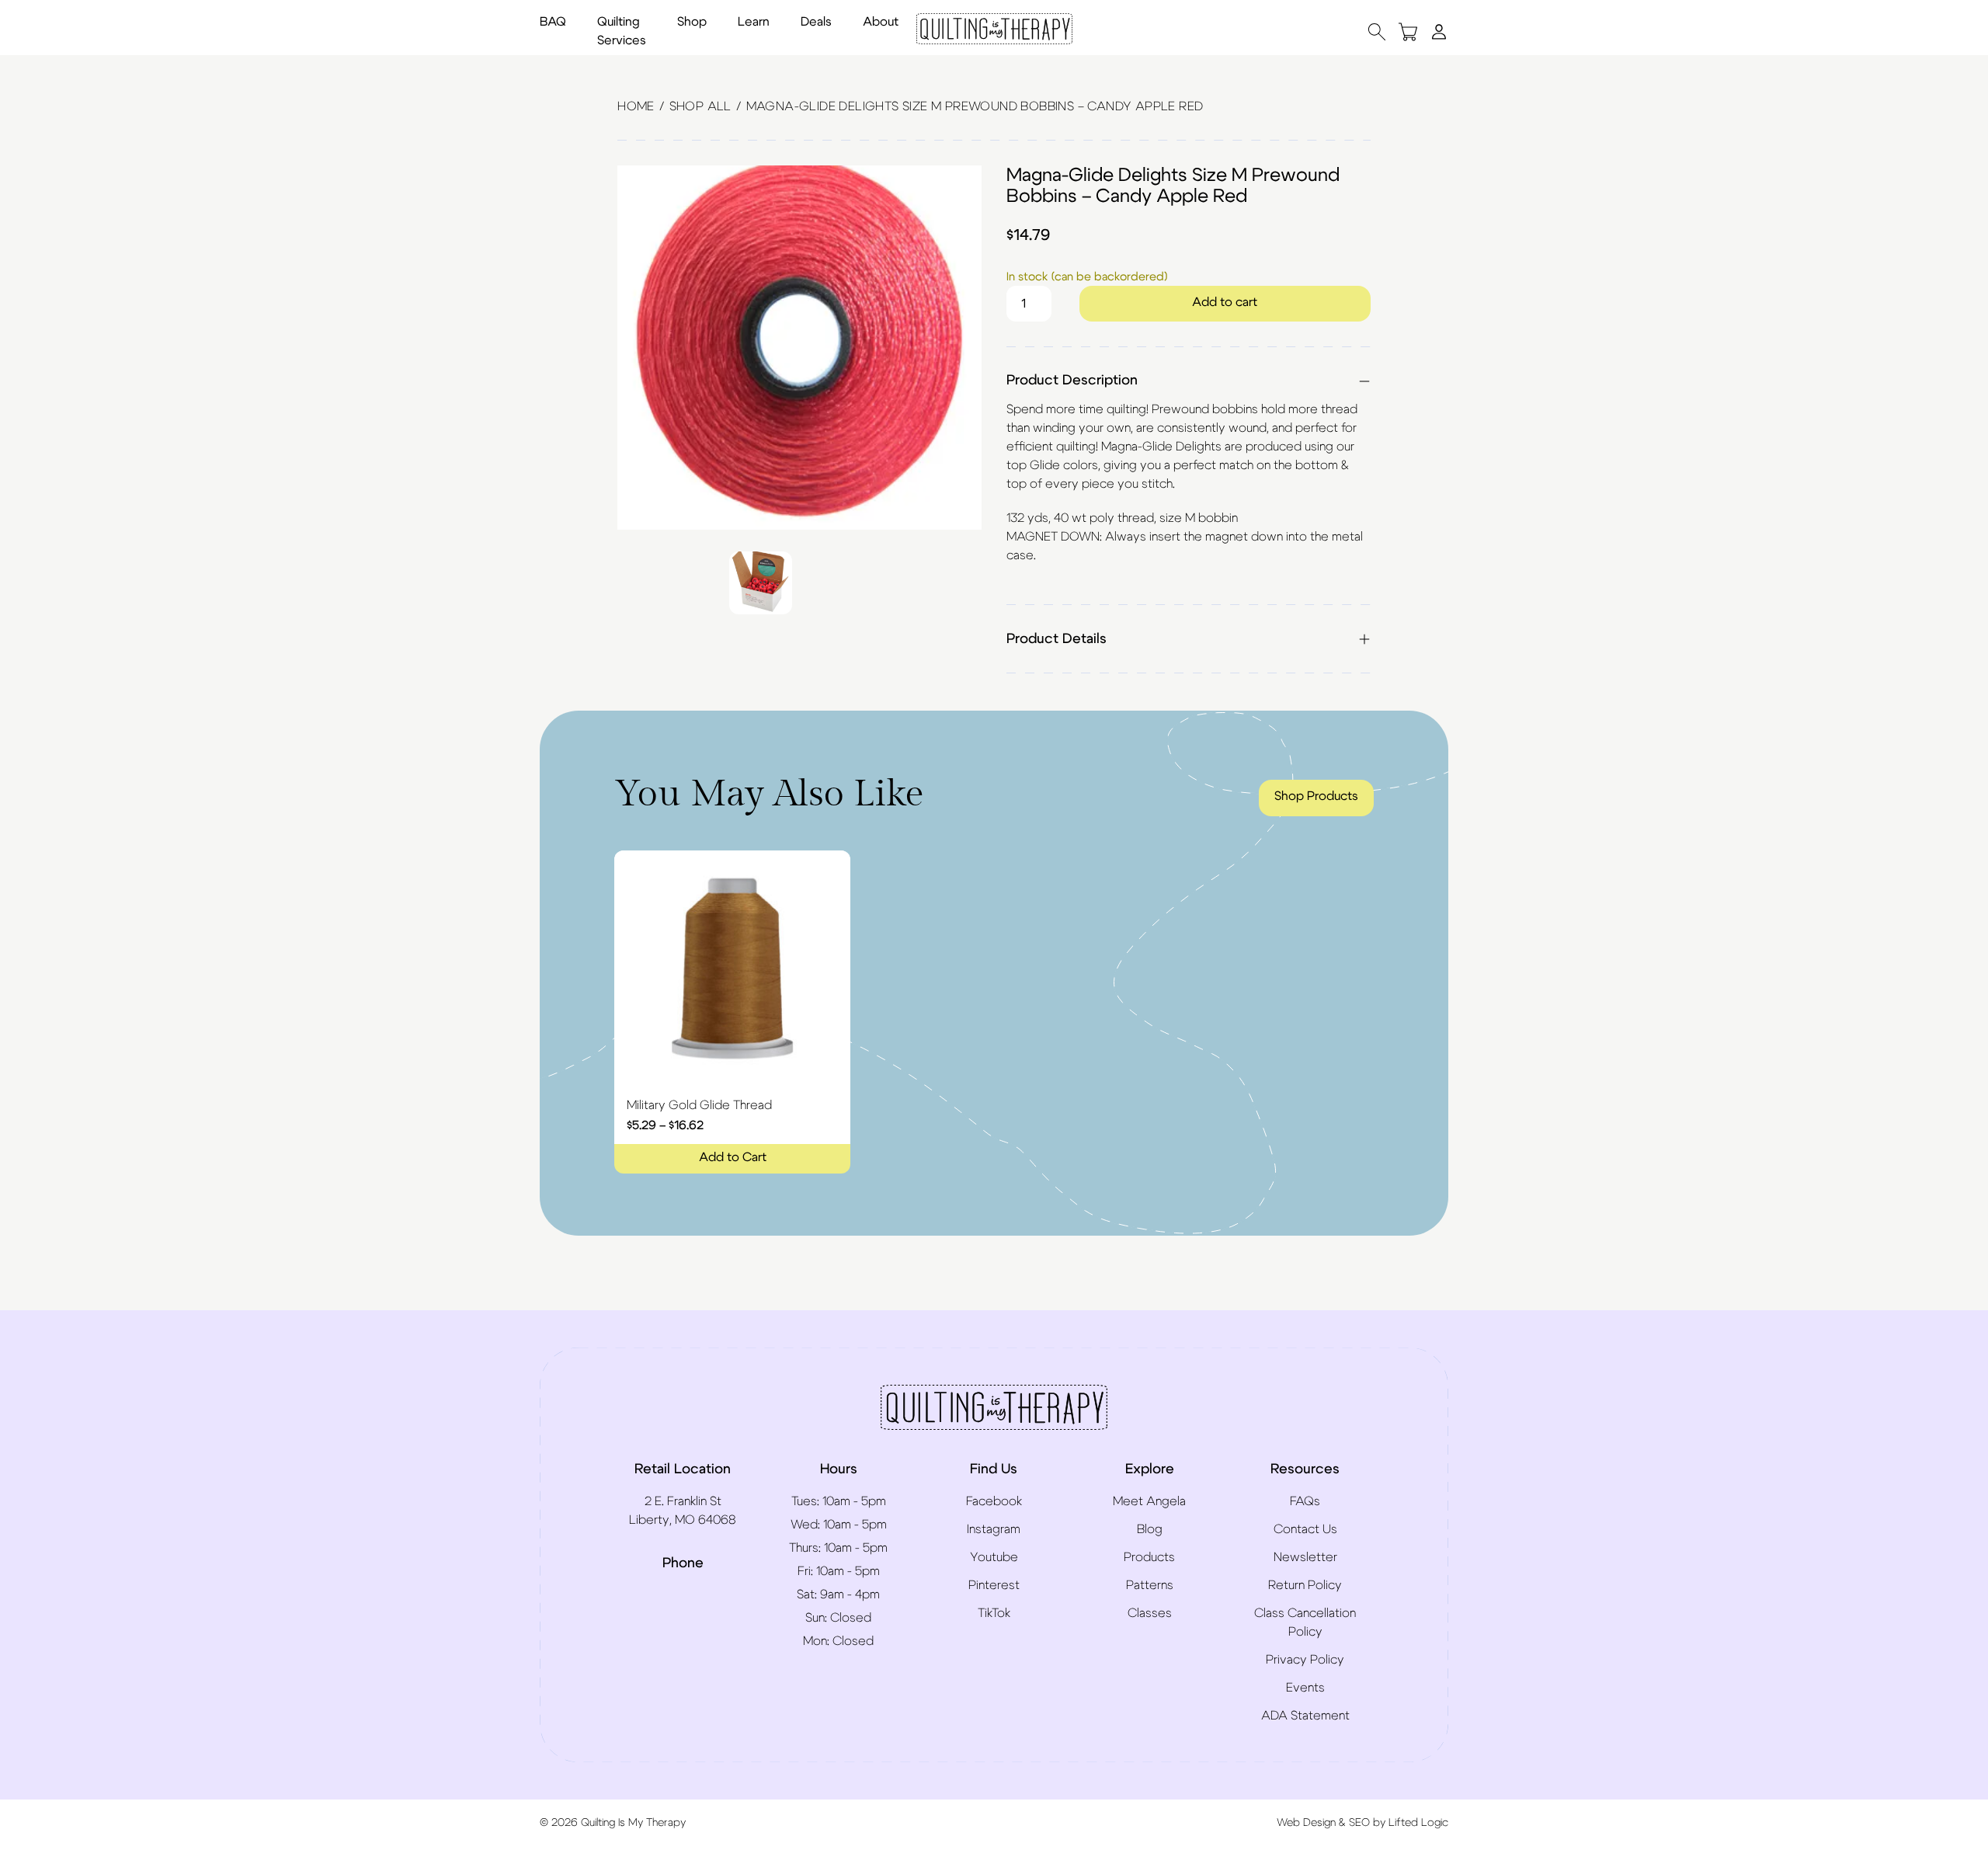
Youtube (994, 1557)
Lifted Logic (1418, 1823)
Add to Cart (733, 1157)
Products (1149, 1557)
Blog (1150, 1529)
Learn (754, 22)
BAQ (553, 22)
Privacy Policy (1305, 1660)
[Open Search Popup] (1377, 31)
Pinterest (994, 1585)
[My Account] (1439, 31)
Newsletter (1305, 1557)
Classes (1150, 1613)
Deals (816, 22)
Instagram (994, 1529)
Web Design (1306, 1823)
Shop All (700, 106)
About (881, 22)
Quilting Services (622, 31)
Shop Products (1316, 796)
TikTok (994, 1613)
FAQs (1305, 1501)
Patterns (1150, 1585)
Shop (692, 22)
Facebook (994, 1501)
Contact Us (1305, 1529)
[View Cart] (1408, 31)
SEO (1359, 1823)
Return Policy (1305, 1585)
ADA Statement (1305, 1716)
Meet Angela (1149, 1501)
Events (1305, 1688)
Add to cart (1225, 302)
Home (636, 106)
